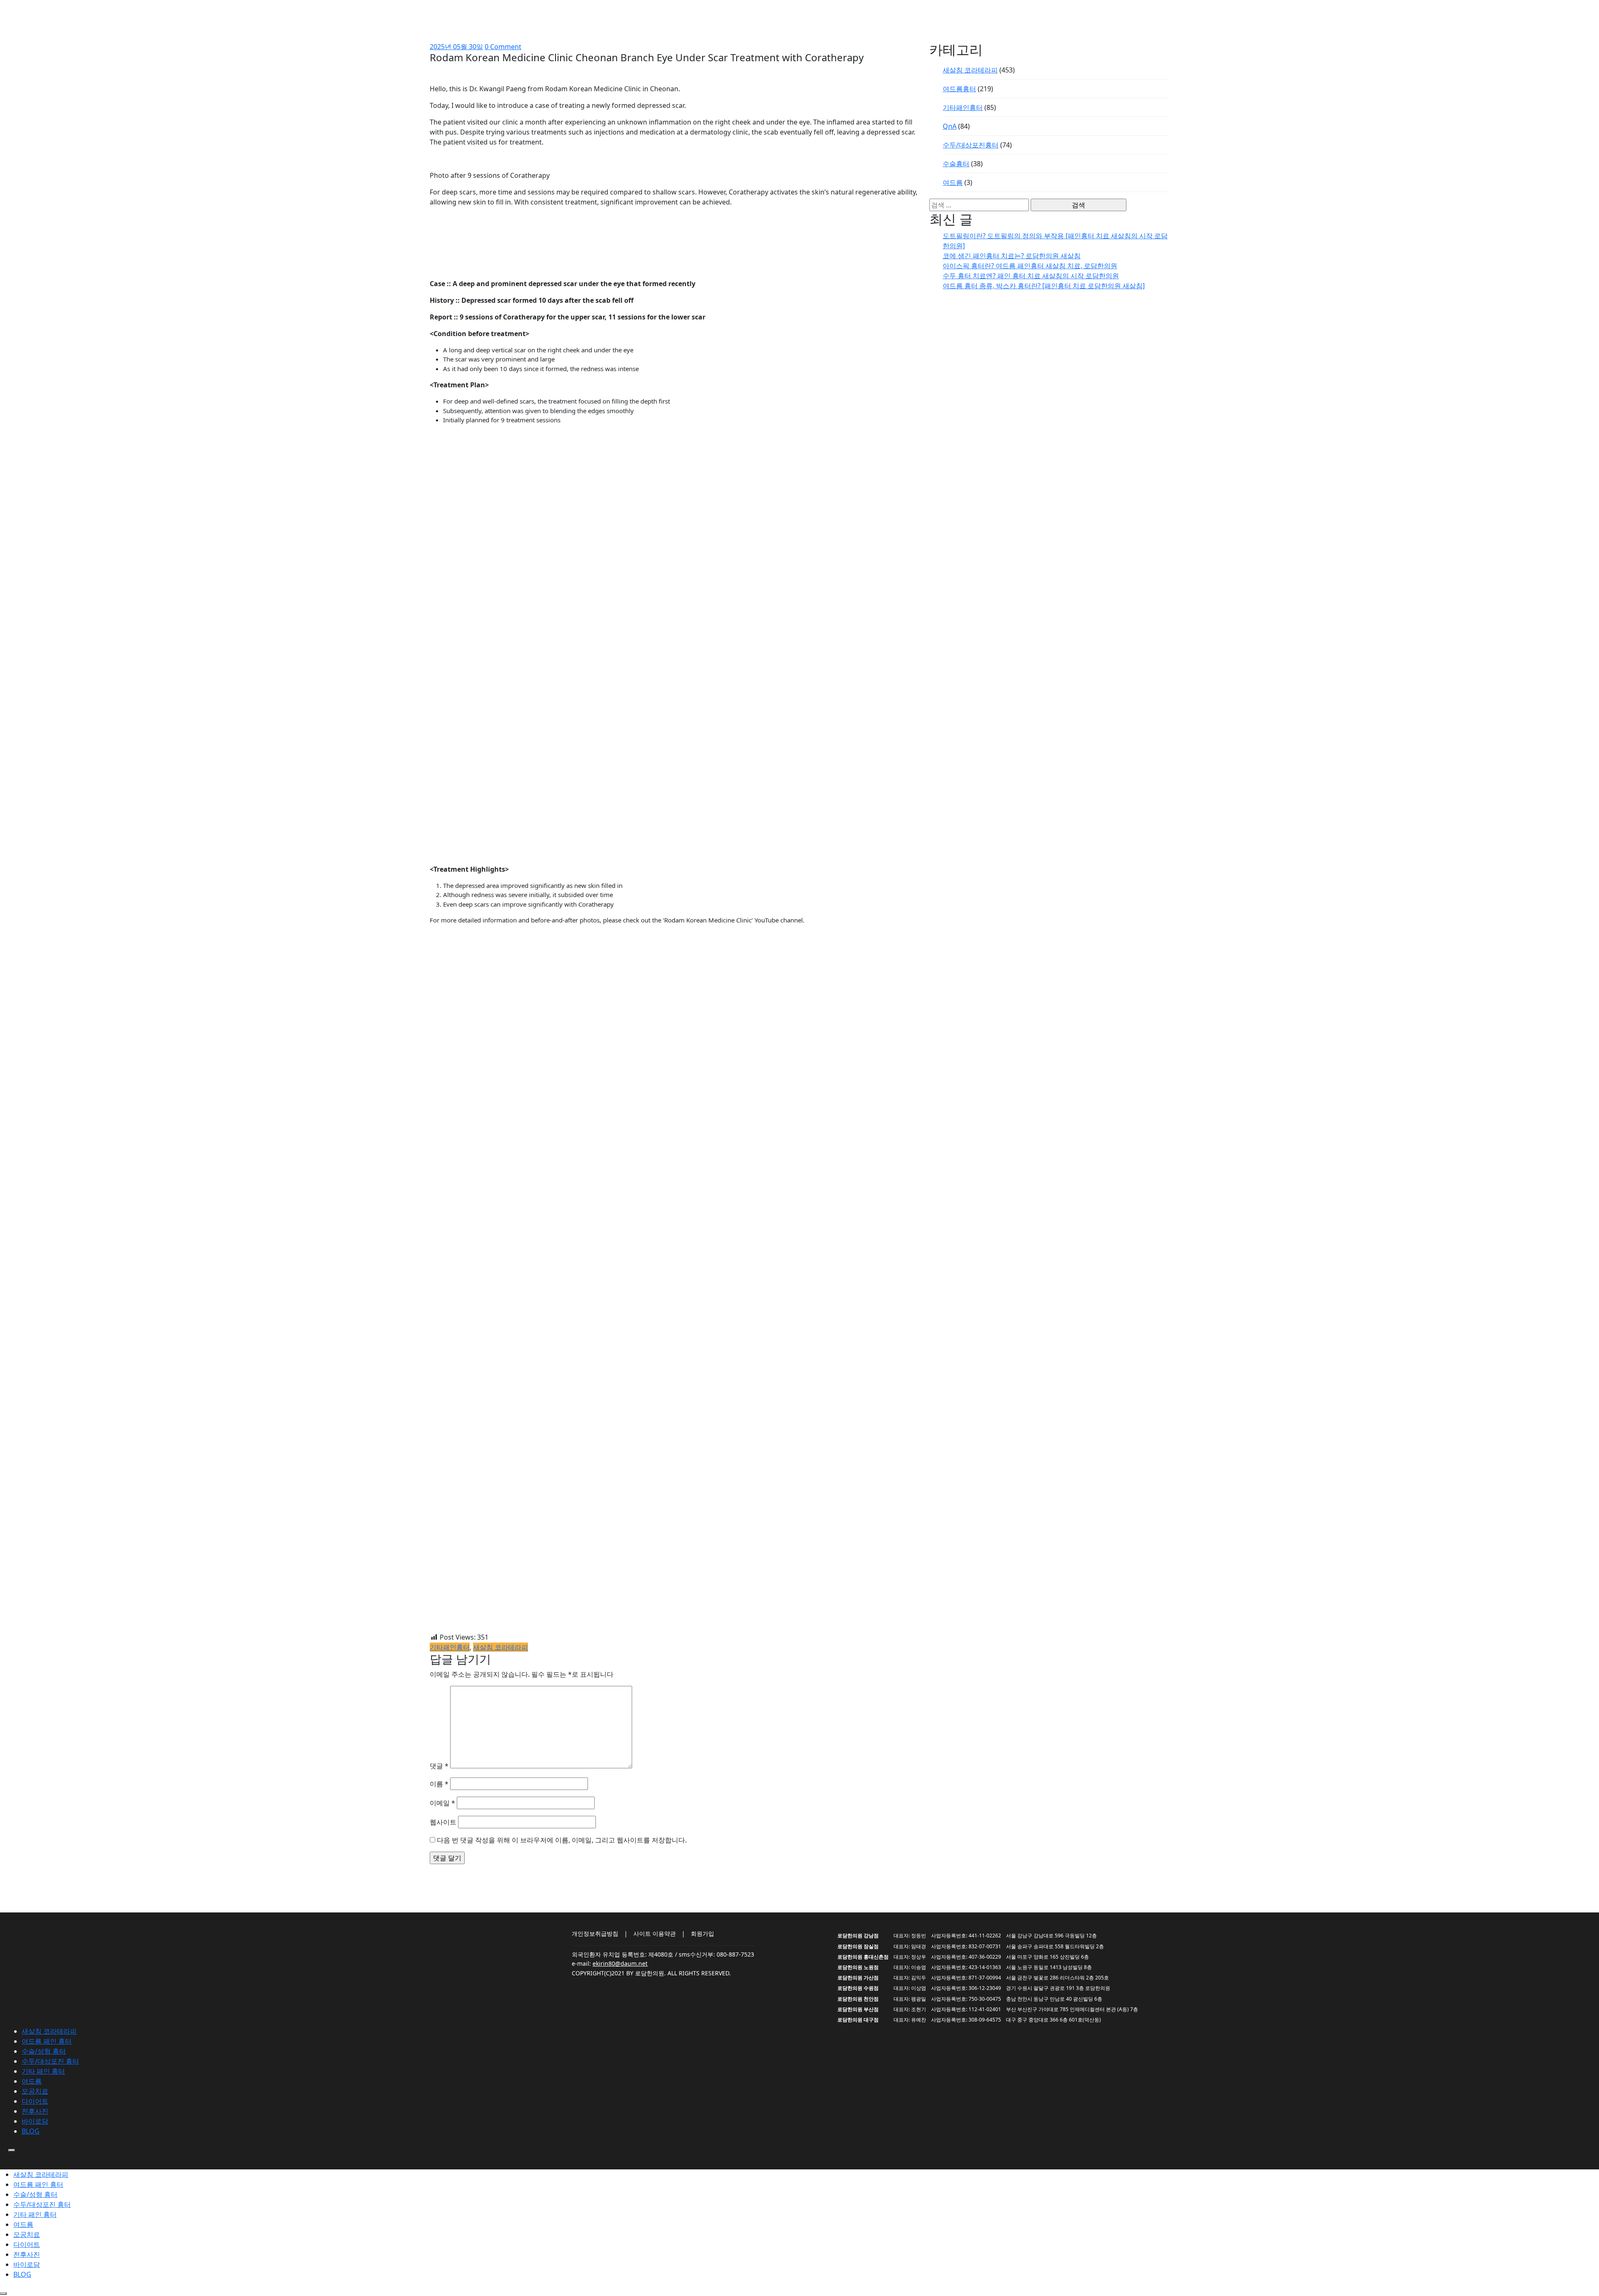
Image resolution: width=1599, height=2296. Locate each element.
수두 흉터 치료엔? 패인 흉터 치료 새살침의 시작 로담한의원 (1031, 276)
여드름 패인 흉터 (47, 2041)
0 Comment (503, 47)
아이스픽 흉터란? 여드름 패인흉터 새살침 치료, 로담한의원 (1030, 266)
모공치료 (35, 2091)
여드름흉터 (959, 89)
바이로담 (35, 2121)
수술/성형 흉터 (44, 2051)
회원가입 (702, 1933)
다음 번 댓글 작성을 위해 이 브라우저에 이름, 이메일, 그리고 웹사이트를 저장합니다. (562, 1840)
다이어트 (35, 2101)
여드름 (953, 182)
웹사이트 (443, 1822)
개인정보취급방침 (595, 1933)
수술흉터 (956, 164)
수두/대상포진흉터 (971, 145)
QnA (950, 126)
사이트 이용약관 (655, 1933)
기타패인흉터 (450, 1647)
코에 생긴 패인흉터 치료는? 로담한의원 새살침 (1012, 256)
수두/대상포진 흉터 (50, 2061)
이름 (439, 1784)
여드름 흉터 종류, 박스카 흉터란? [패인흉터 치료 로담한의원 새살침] (1044, 286)
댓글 (439, 1766)
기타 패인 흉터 (43, 2071)
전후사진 (35, 2111)
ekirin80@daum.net (620, 1963)
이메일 (442, 1803)
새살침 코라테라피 (501, 1647)
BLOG (31, 2131)
